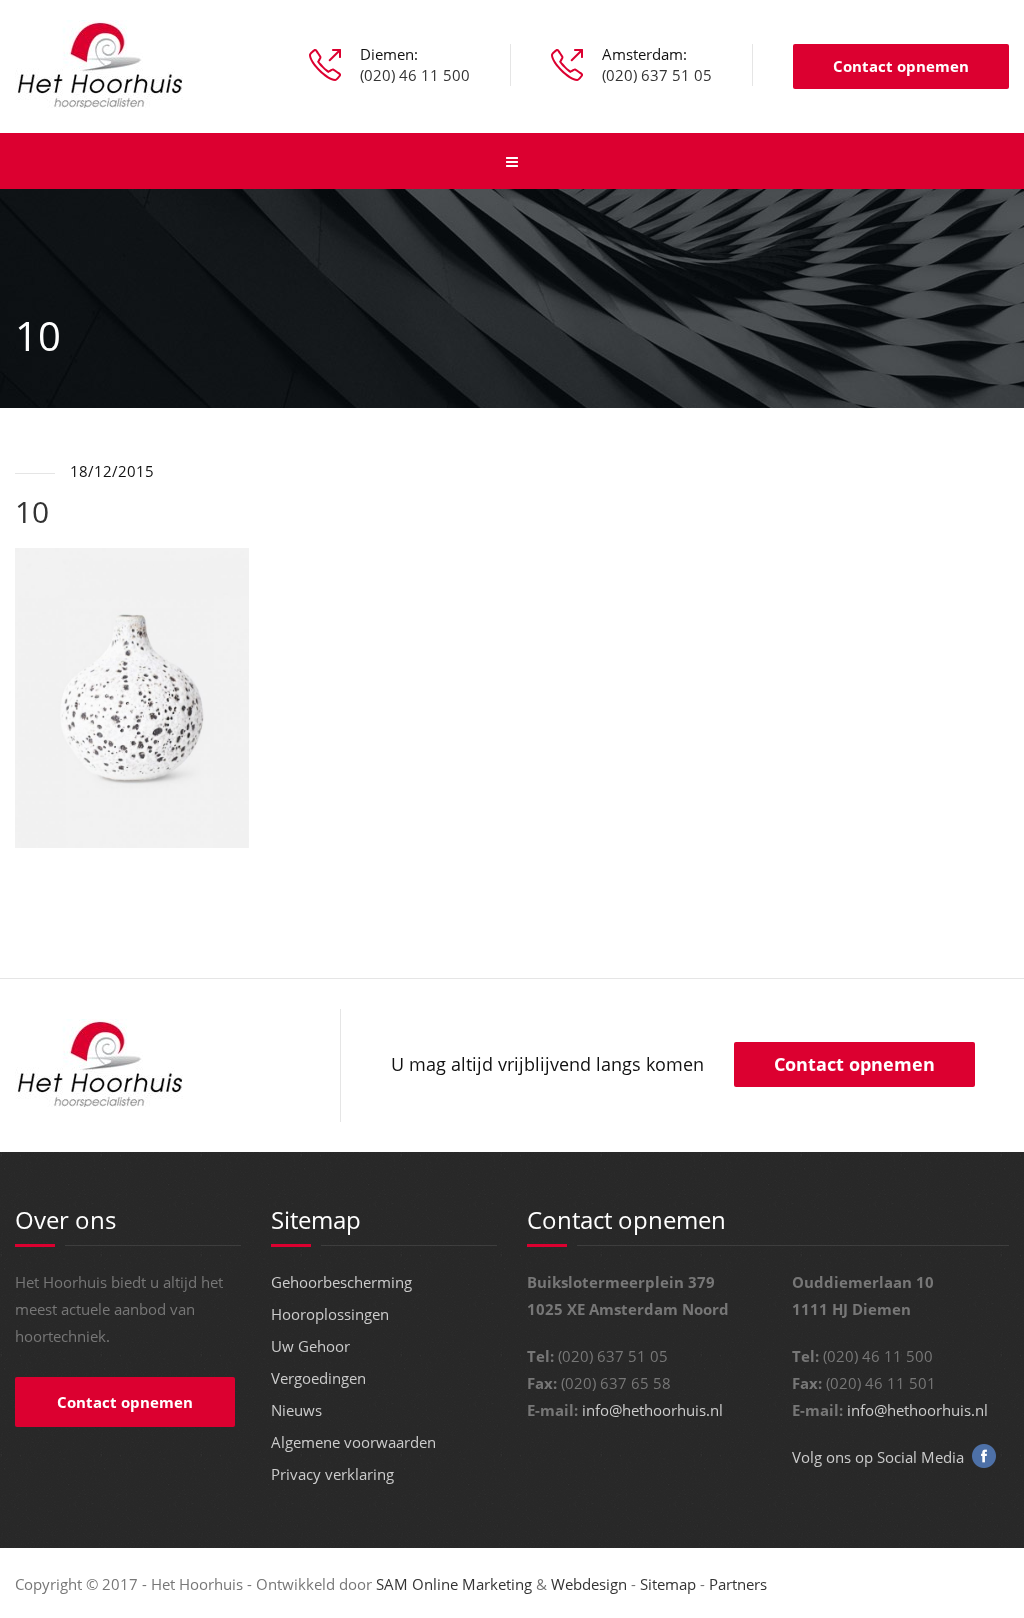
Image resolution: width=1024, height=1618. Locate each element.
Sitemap (668, 1584)
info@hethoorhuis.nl (652, 1410)
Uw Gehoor (310, 1346)
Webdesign (589, 1584)
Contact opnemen (901, 66)
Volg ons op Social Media (878, 1457)
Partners (738, 1584)
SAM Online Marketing (454, 1584)
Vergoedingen (318, 1378)
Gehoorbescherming (341, 1282)
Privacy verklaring (332, 1474)
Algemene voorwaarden (353, 1442)
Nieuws (296, 1410)
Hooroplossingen (330, 1314)
